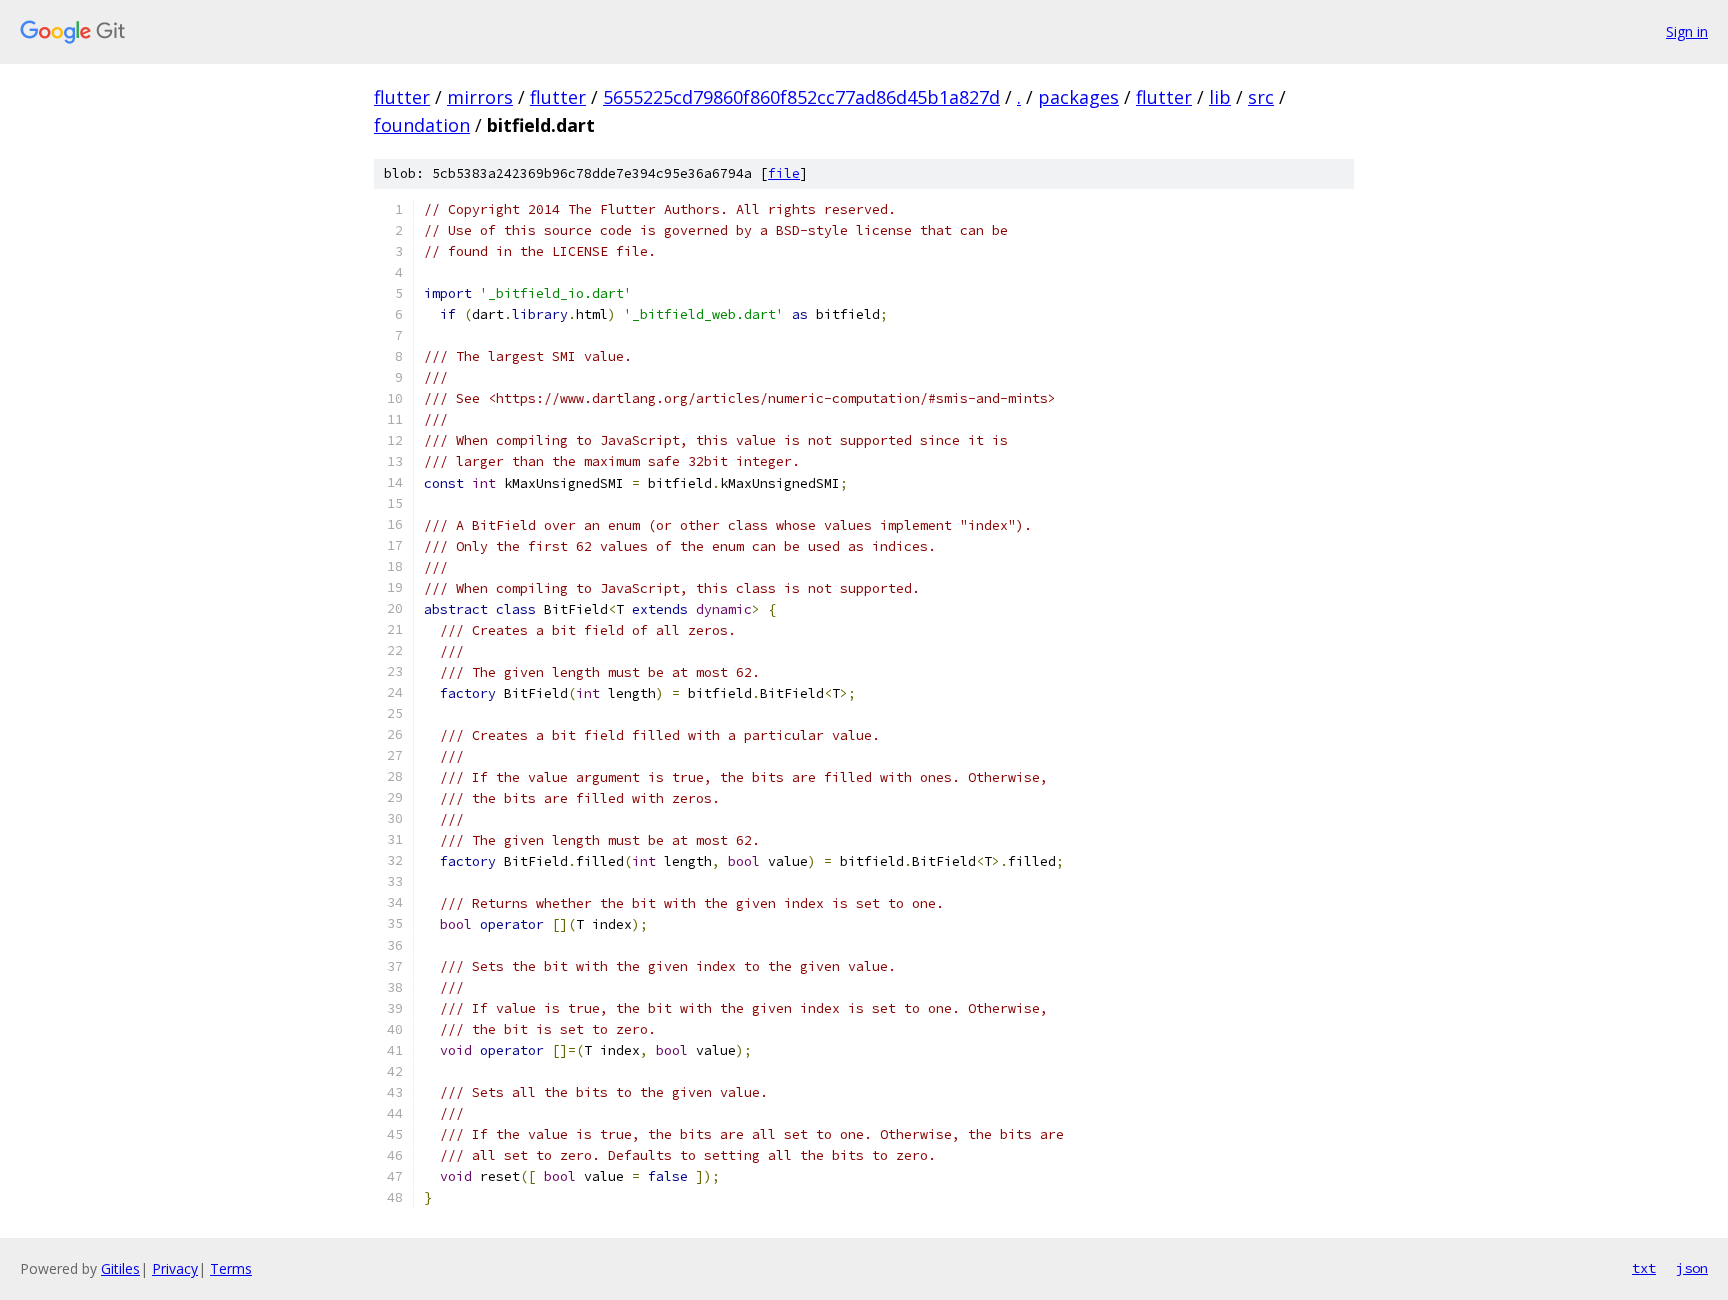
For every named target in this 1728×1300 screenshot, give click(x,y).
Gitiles (120, 1268)
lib (1220, 97)
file (784, 173)
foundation (422, 125)
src (1261, 97)
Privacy (175, 1268)
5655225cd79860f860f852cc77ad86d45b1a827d (801, 97)
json (1692, 1268)
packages (1078, 97)
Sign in (1687, 31)
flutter (402, 97)
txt (1644, 1268)
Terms (231, 1268)
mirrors (480, 97)
